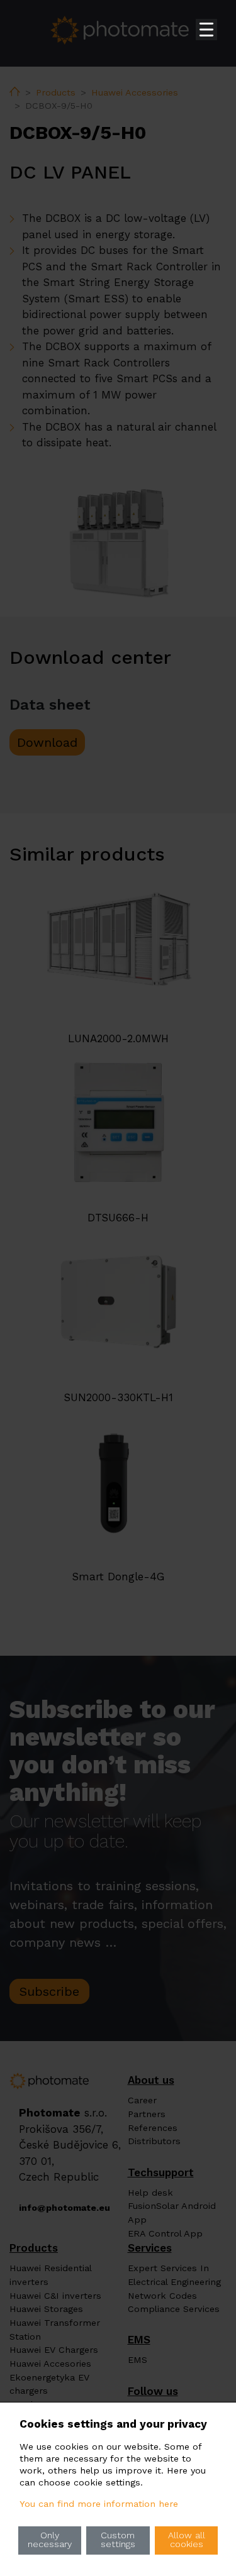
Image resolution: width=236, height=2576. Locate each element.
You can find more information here (99, 2504)
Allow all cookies (187, 2540)
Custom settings (118, 2540)
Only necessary (50, 2540)
